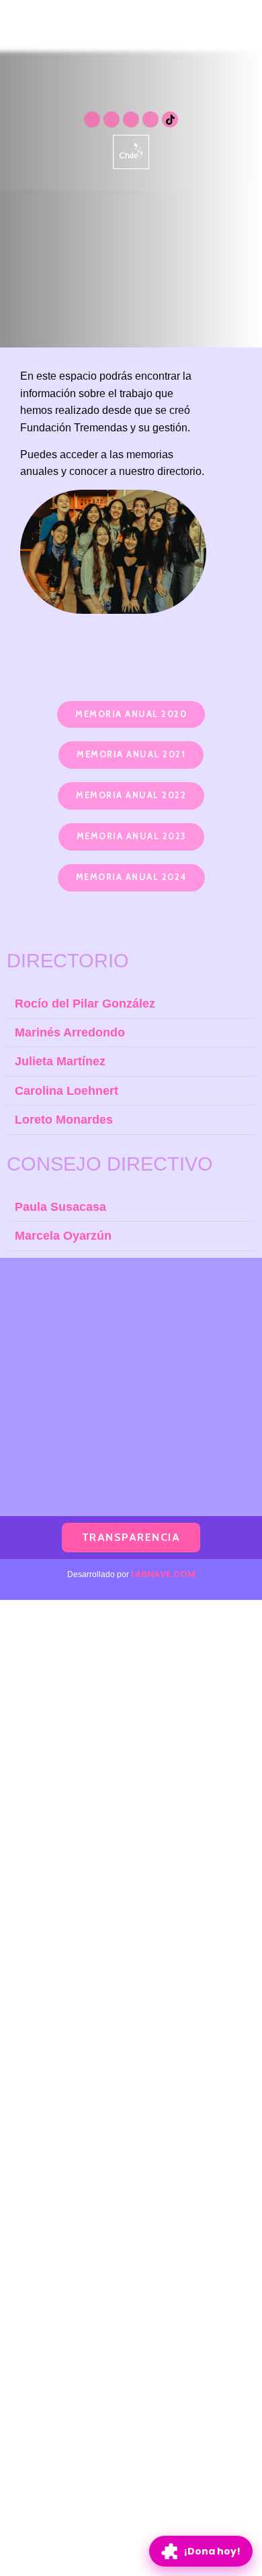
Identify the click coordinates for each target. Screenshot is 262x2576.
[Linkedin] (131, 119)
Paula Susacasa (60, 1206)
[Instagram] (92, 119)
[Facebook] (150, 119)
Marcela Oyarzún (63, 1235)
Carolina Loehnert (67, 1090)
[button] (131, 715)
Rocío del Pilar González (85, 1003)
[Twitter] (112, 119)
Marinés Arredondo (70, 1032)
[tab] (131, 1004)
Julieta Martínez (60, 1061)
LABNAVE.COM (163, 1574)
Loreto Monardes (64, 1119)
